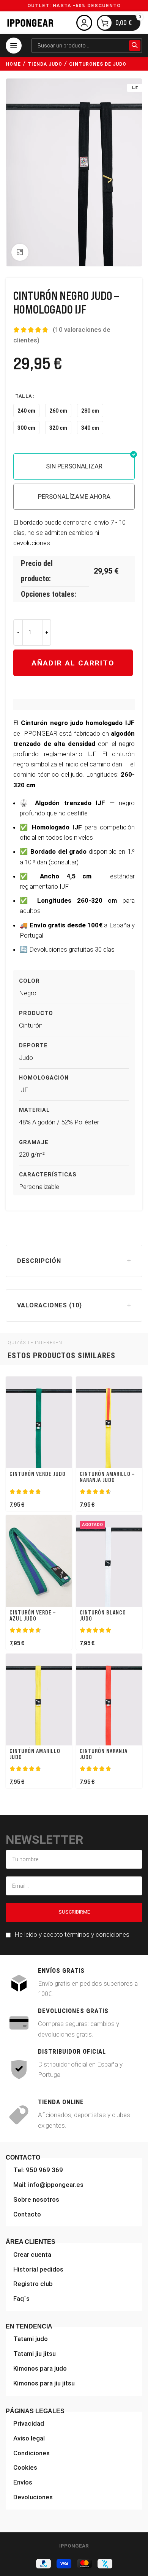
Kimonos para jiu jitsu (44, 2383)
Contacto (27, 2214)
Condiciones (31, 2453)
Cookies (25, 2467)
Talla (24, 396)
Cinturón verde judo (38, 1474)
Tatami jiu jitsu (35, 2354)
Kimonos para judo (40, 2368)
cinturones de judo (98, 64)
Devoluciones (33, 2497)
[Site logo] (30, 22)
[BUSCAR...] (135, 46)
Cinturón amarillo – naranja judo (107, 1477)
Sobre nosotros (36, 2199)
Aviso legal (29, 2438)
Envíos (23, 2482)
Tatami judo (31, 2339)
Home (13, 64)
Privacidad (29, 2423)
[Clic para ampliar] (20, 252)
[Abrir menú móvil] (14, 46)
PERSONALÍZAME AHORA (74, 497)
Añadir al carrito (73, 663)
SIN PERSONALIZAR (74, 466)
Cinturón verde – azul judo (33, 1616)
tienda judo (45, 64)
